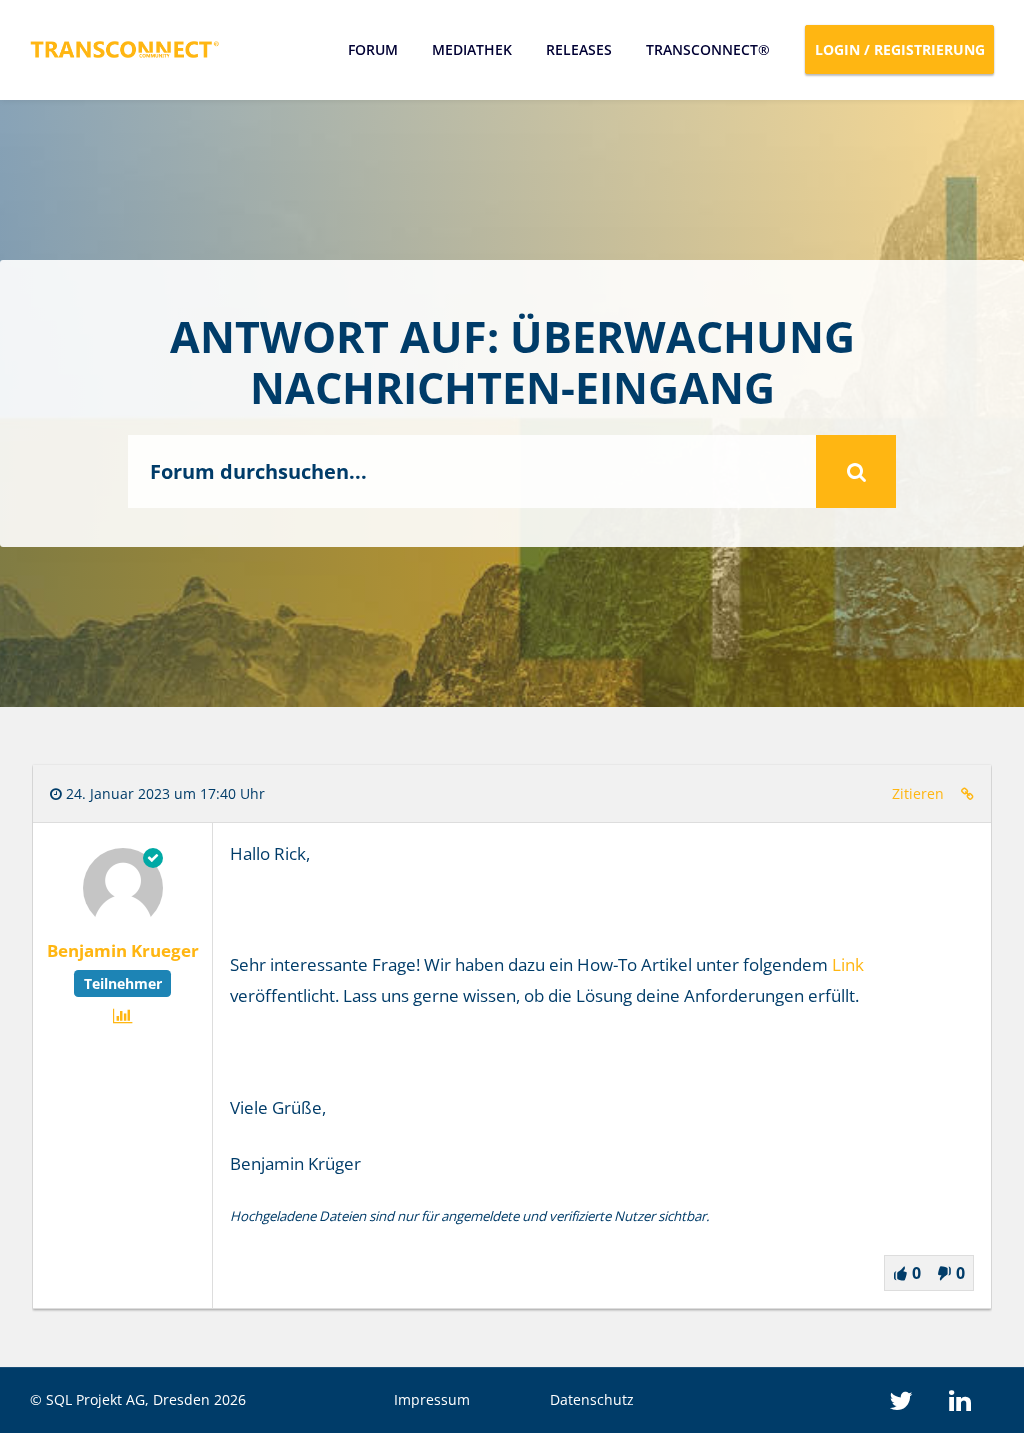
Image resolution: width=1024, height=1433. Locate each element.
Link (848, 964)
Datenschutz (592, 1399)
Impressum (432, 1399)
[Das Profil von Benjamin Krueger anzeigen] (123, 921)
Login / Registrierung (900, 49)
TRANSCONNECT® (708, 49)
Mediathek (472, 49)
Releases (579, 49)
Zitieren (918, 793)
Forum (373, 49)
